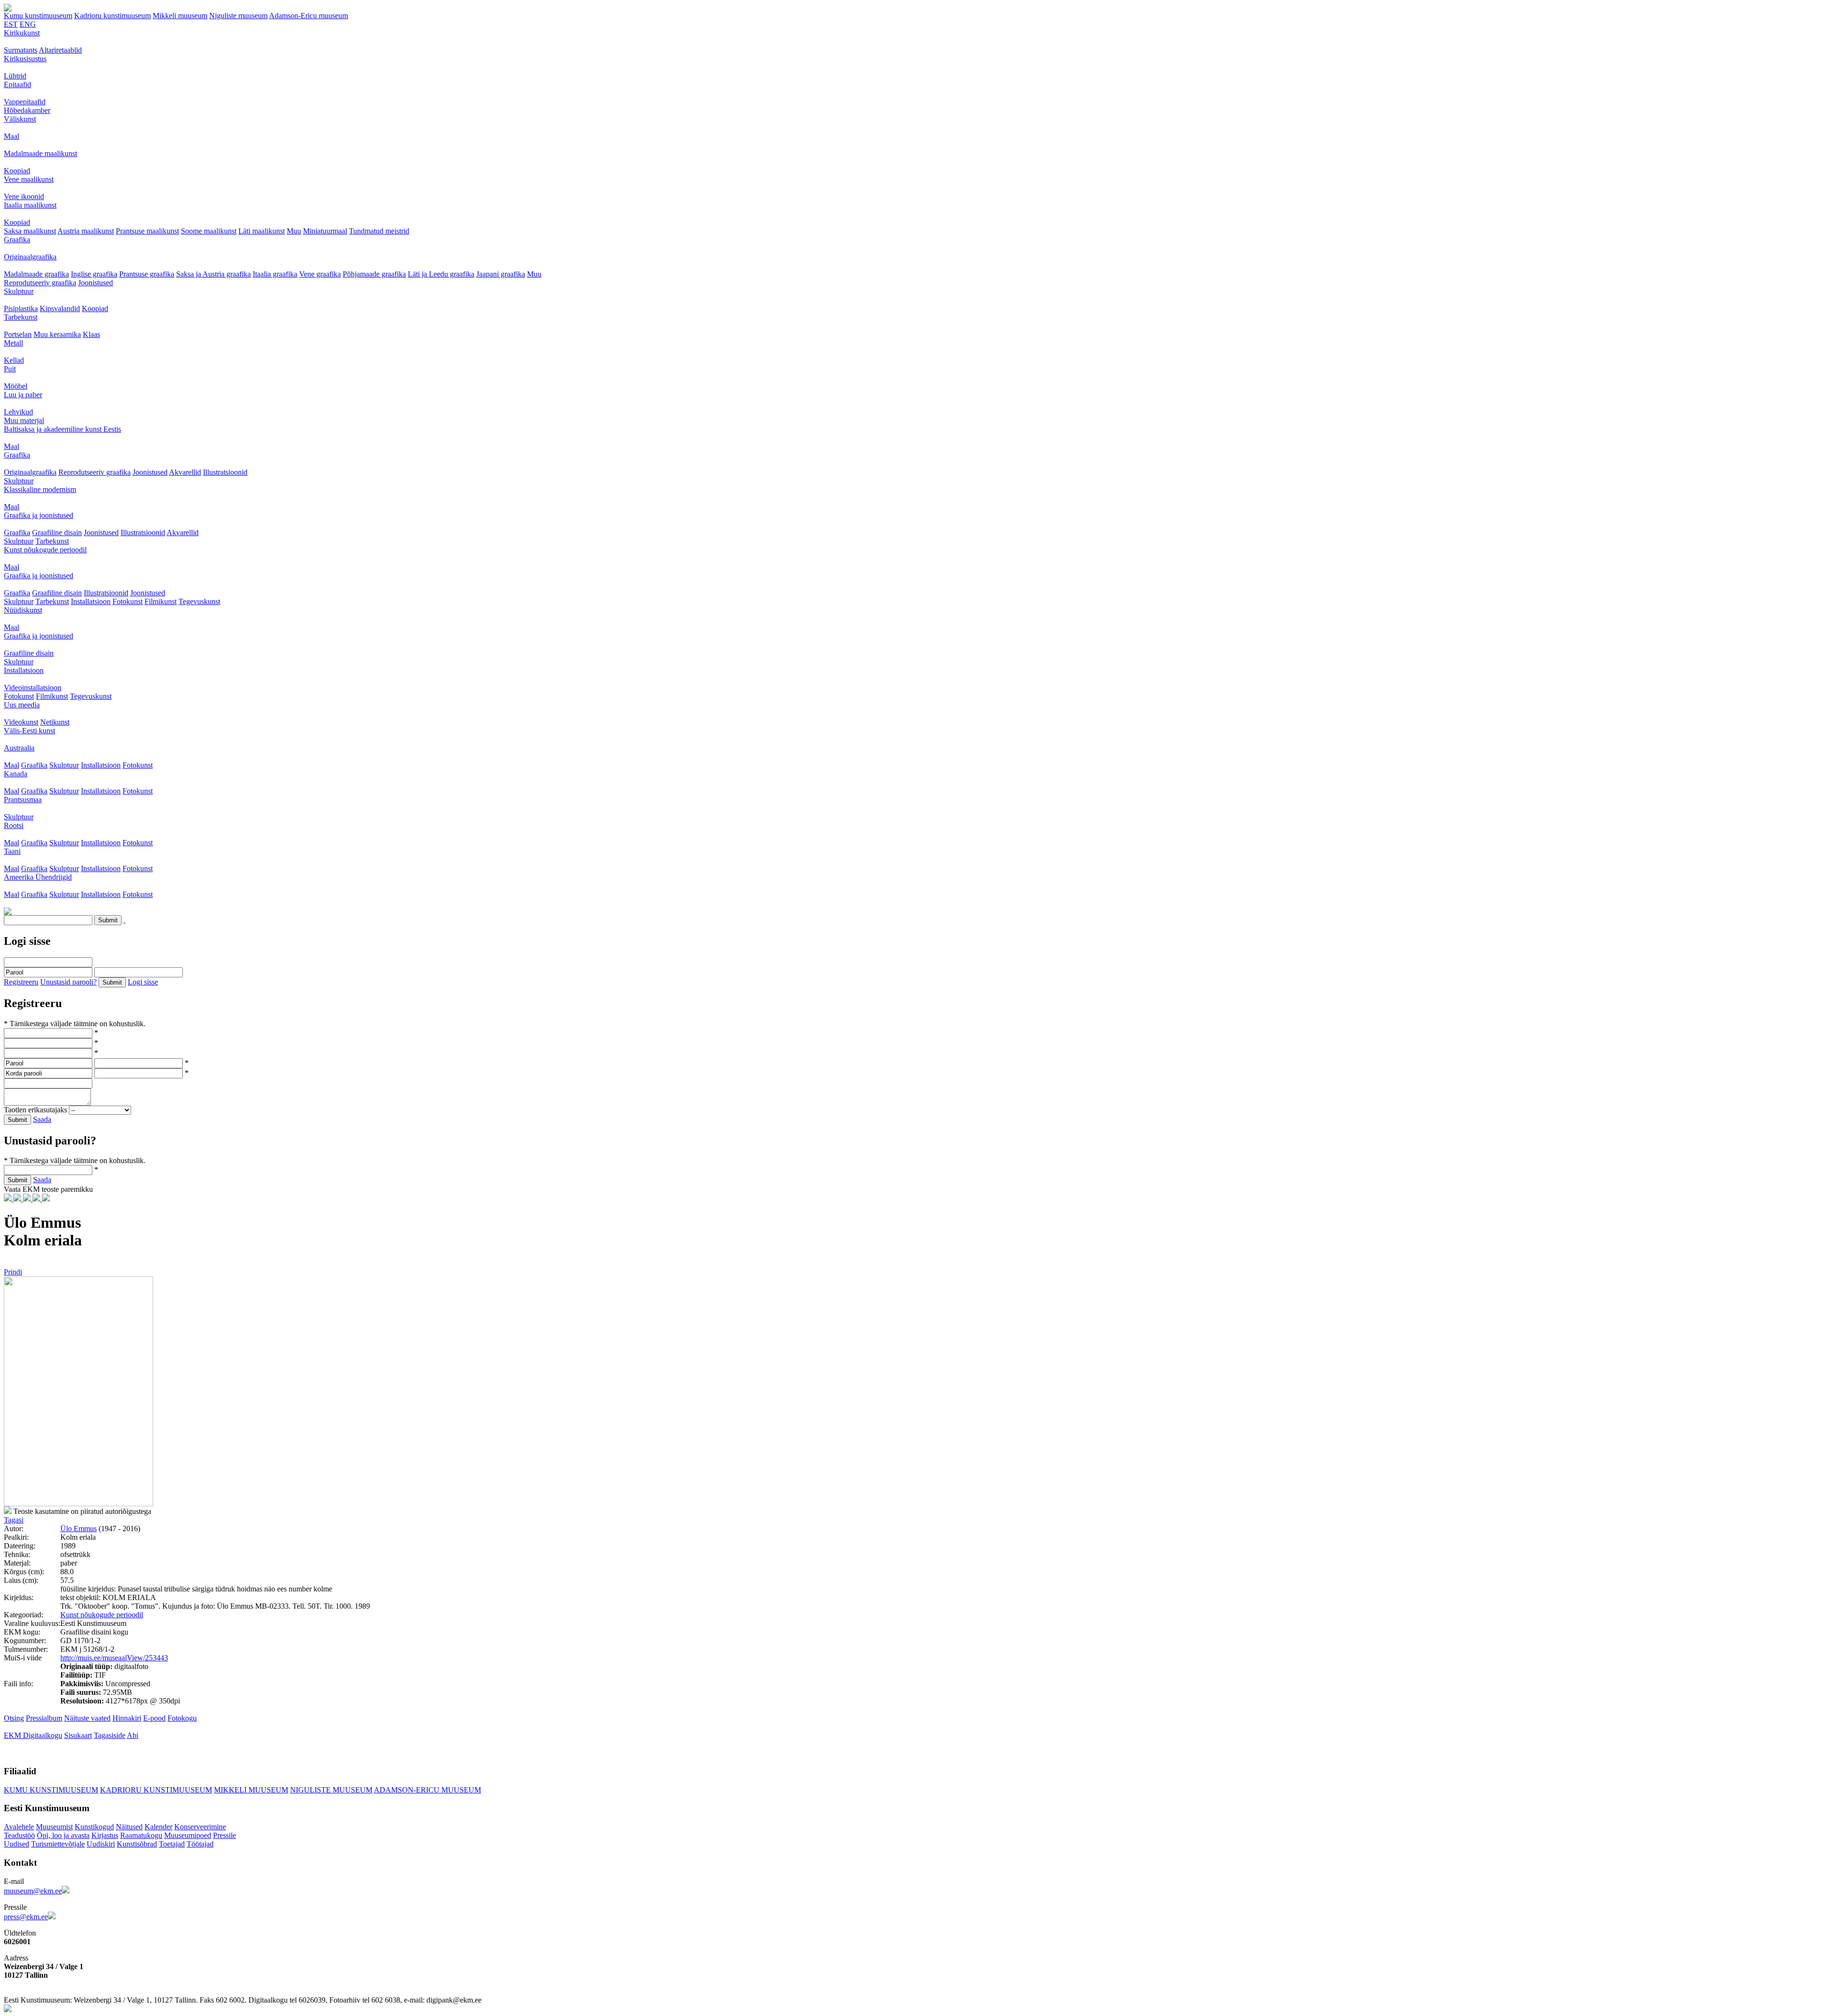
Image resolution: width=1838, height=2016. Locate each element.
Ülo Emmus (78, 1529)
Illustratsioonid (225, 472)
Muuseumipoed (188, 1835)
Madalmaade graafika (36, 274)
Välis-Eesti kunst (29, 731)
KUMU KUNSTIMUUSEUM (51, 1790)
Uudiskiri (101, 1844)
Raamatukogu (141, 1835)
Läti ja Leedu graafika (441, 274)
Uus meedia (22, 705)
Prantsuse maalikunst (147, 231)
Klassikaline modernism (40, 489)
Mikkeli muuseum (180, 16)
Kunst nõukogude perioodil (45, 550)
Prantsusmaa (23, 800)
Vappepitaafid (25, 102)
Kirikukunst (22, 33)
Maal (11, 136)
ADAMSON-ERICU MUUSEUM (427, 1790)
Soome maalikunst (209, 231)
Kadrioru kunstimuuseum (112, 16)
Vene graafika (320, 274)
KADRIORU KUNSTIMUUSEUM (156, 1790)
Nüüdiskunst (23, 610)
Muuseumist (54, 1827)
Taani (12, 851)
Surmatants (21, 50)
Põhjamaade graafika (374, 274)
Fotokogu (182, 1718)
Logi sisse (143, 982)
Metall (13, 343)
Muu (294, 231)
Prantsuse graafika (147, 274)
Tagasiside (110, 1735)
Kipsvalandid (60, 308)
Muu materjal (24, 420)
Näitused (129, 1827)
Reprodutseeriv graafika (40, 283)
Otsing (14, 1718)
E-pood (154, 1718)
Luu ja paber (23, 395)
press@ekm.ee (26, 1917)
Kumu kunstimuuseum (38, 16)
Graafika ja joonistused (39, 515)
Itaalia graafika (275, 274)
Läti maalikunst (262, 231)
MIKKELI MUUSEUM (251, 1790)
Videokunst (21, 722)
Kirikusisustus (25, 59)
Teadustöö (19, 1835)
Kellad (14, 360)
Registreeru (21, 982)
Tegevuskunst (199, 601)
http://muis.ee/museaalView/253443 (114, 1658)
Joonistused (95, 283)
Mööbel (16, 386)
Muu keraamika (57, 334)
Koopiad (17, 171)
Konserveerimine (200, 1827)
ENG (28, 24)
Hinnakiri (127, 1718)
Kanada (16, 774)
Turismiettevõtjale (58, 1844)
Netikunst (55, 722)
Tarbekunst (21, 317)
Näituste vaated (87, 1718)
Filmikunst (161, 601)
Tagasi (14, 1520)
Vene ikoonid (24, 196)
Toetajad (172, 1844)
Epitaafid (17, 84)
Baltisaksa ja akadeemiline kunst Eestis (62, 429)
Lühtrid (15, 76)
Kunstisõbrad (137, 1844)
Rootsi (14, 825)
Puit (10, 369)
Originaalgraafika (30, 257)
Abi (133, 1735)
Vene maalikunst (29, 179)
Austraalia (19, 748)
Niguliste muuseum (238, 16)
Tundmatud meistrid (379, 231)
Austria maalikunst (86, 231)
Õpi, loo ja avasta (63, 1835)
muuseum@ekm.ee (33, 1891)
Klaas (91, 334)
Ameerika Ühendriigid (38, 877)
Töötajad (200, 1844)
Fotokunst (128, 601)
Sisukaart (78, 1735)
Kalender (158, 1827)
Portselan (18, 334)
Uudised (17, 1844)
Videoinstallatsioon (33, 688)
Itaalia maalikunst (30, 205)
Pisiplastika (21, 308)
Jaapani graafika (501, 274)
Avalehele (19, 1827)
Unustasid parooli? (68, 982)
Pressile (224, 1835)
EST (11, 24)
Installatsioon (91, 601)
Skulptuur (19, 291)
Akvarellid (185, 472)
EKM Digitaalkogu (33, 1735)
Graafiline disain (57, 532)
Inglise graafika (94, 274)
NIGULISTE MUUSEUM (331, 1790)
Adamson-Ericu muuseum (308, 16)
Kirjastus (105, 1835)
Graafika (17, 240)
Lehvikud (18, 412)
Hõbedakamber (27, 110)
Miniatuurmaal (325, 231)
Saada (42, 1119)
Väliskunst (20, 119)
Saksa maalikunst (30, 231)
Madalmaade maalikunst (40, 153)
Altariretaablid (60, 50)
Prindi (13, 1272)
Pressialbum (44, 1718)
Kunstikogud (94, 1827)
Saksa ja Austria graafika (213, 274)
